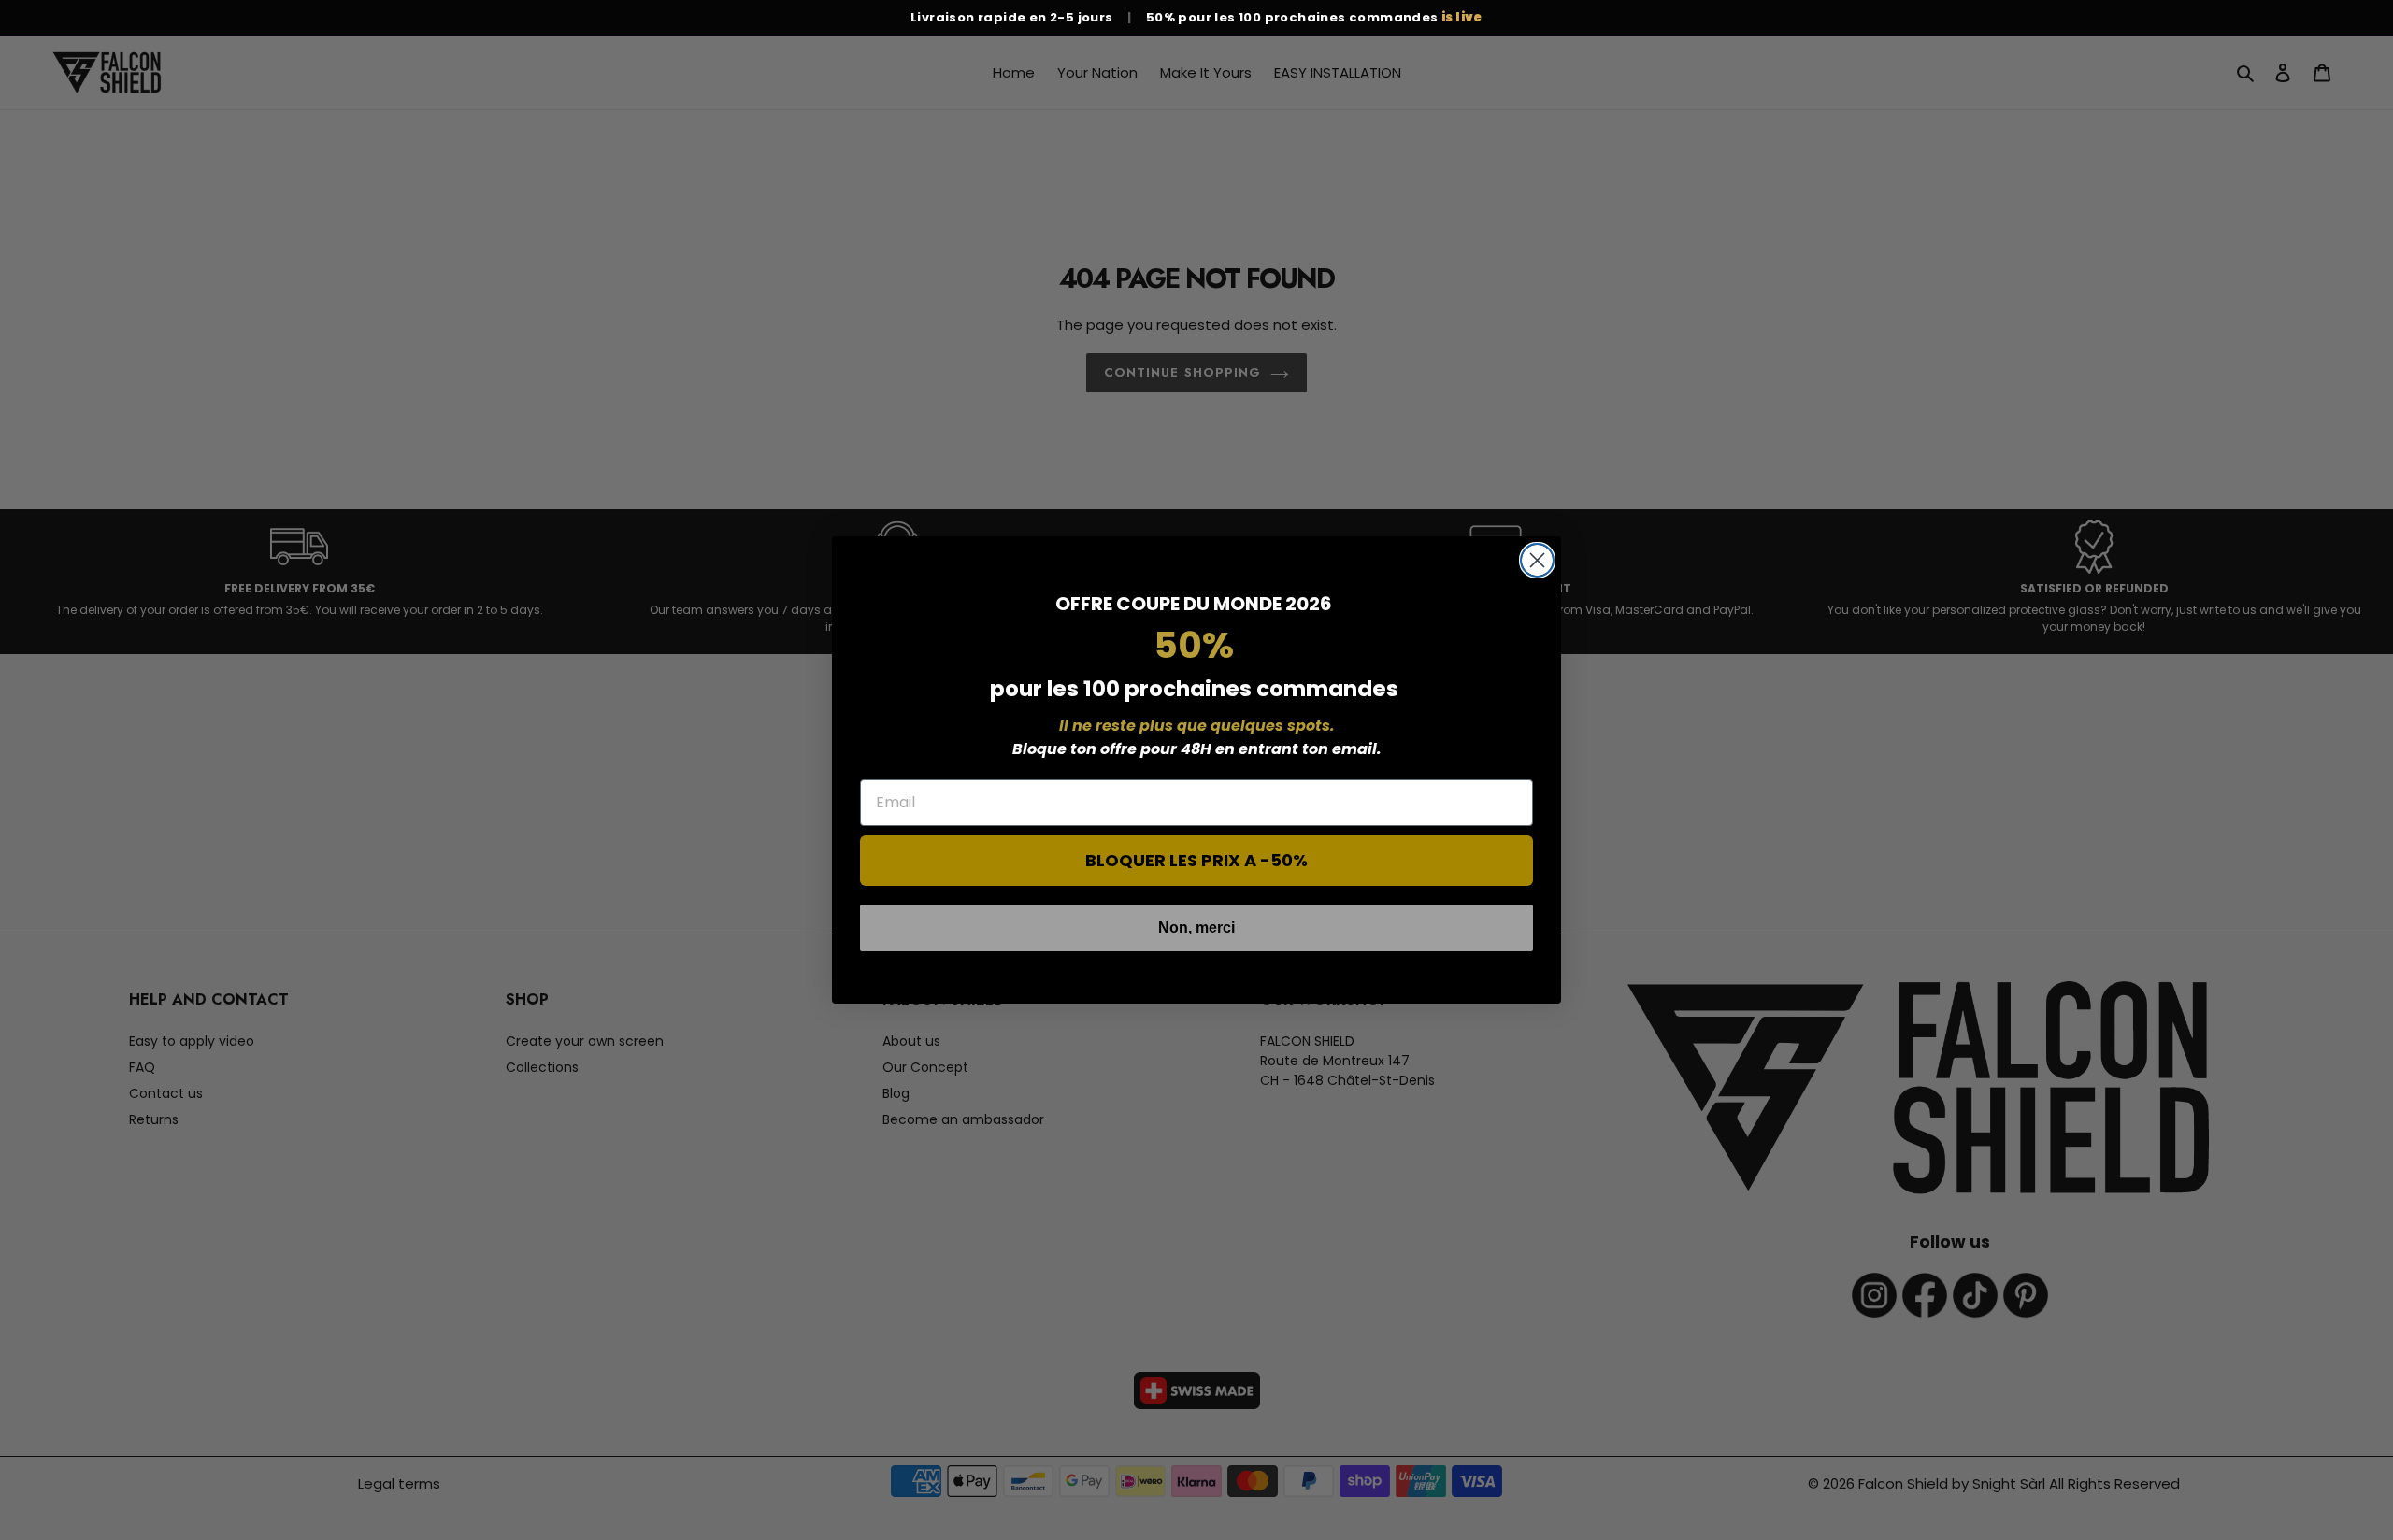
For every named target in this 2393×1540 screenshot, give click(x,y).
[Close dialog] (1537, 560)
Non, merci (1196, 927)
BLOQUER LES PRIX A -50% (1196, 860)
